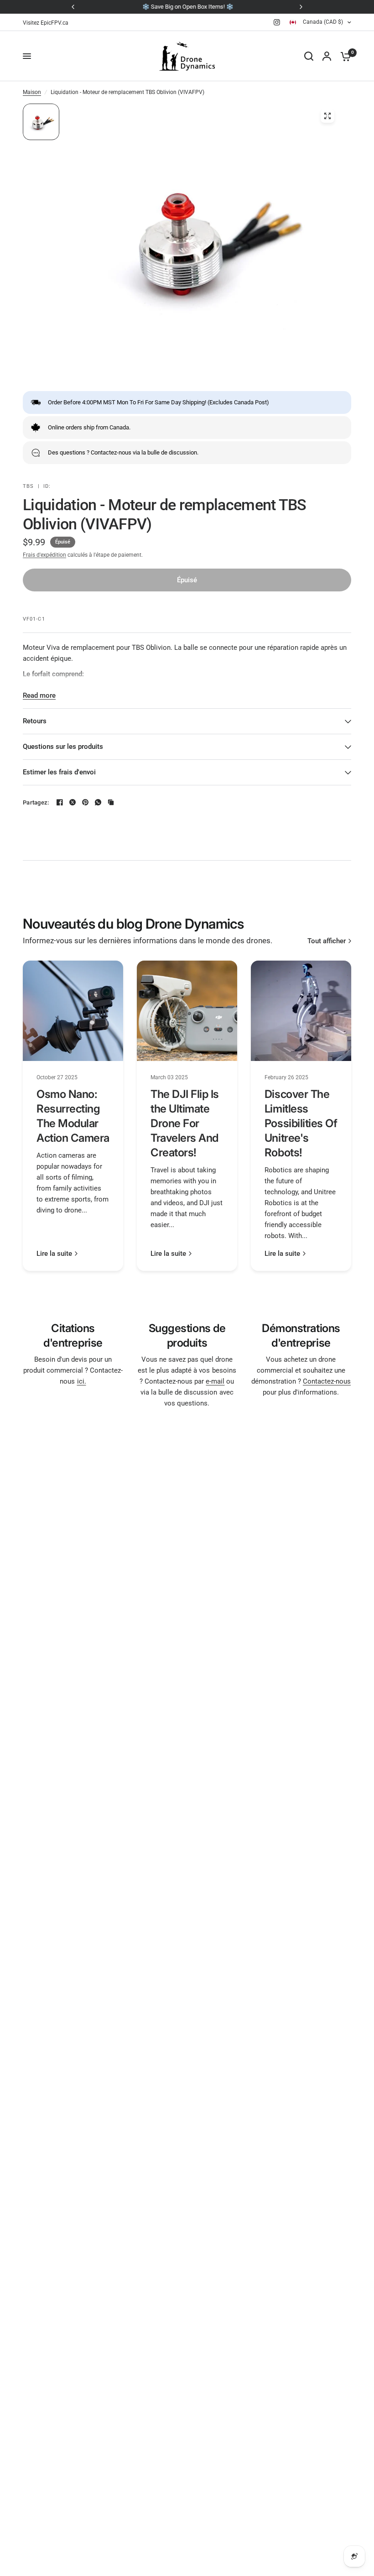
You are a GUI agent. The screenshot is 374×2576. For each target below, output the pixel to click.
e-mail (215, 1381)
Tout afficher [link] (327, 941)
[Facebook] (60, 802)
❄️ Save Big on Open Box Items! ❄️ (187, 7)
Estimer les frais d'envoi (59, 772)
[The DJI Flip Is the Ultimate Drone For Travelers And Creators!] (187, 1011)
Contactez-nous (327, 1381)
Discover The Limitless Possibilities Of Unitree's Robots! (301, 1123)
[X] (73, 802)
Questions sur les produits (63, 747)
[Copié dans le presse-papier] (111, 802)
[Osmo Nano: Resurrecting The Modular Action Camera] (73, 1011)
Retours (35, 721)
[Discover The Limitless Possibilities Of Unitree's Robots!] (301, 1011)
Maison (32, 92)
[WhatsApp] (98, 802)
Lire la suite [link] (54, 1254)
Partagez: (36, 802)
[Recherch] (309, 56)
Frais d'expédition (44, 555)
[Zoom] (327, 116)
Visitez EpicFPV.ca (46, 23)
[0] (343, 56)
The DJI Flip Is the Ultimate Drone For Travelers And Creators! (185, 1123)
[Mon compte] (327, 56)
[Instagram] (277, 22)
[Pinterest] (85, 802)
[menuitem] (48, 23)
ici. (82, 1381)
